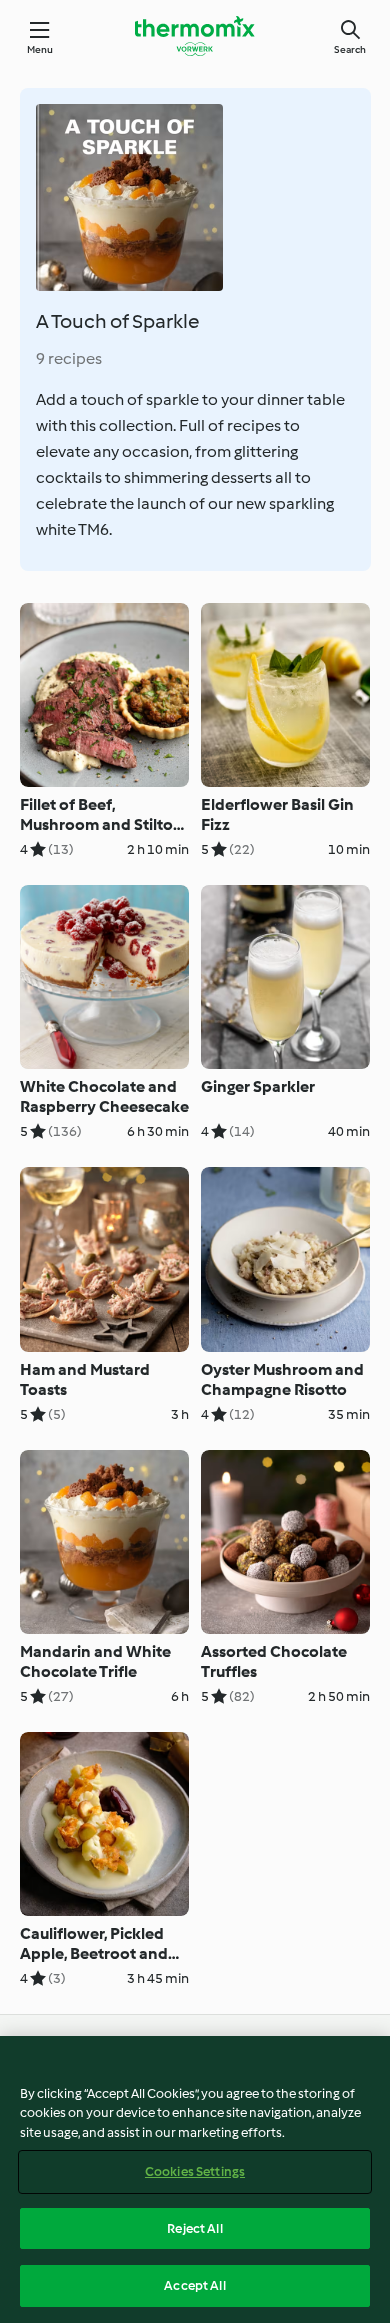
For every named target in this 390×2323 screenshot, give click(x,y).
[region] (195, 2179)
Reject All (194, 2228)
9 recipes (69, 358)
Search (350, 49)
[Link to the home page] (195, 36)
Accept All (194, 2285)
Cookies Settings (195, 2171)
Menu (40, 49)
